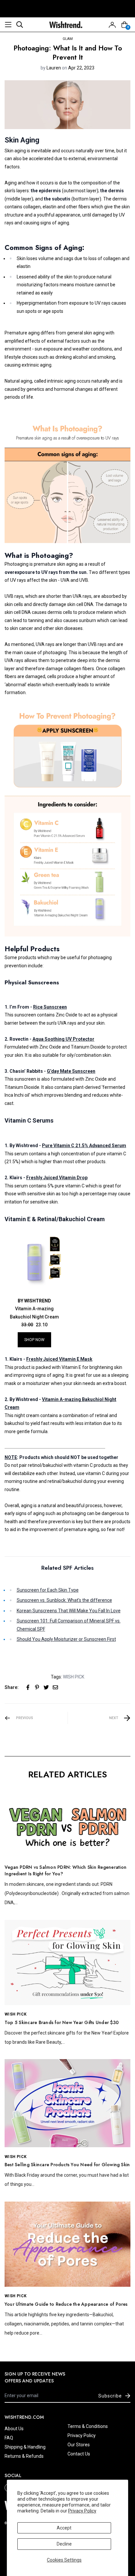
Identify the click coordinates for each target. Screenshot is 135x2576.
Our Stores (79, 2445)
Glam (68, 39)
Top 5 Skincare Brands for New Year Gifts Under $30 (62, 2022)
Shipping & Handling (25, 2447)
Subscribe (110, 2396)
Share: (12, 1687)
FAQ (9, 2438)
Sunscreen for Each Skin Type (48, 1590)
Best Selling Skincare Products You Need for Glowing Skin (67, 2165)
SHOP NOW (34, 1340)
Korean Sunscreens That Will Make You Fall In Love (69, 1611)
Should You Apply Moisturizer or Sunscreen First (66, 1639)
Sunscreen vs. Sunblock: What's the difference (64, 1600)
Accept (64, 2528)
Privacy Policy (82, 2511)
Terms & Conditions (88, 2426)
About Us (14, 2429)
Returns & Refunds (24, 2456)
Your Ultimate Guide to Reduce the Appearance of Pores (66, 2304)
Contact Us (79, 2454)
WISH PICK (74, 1677)
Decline (64, 2544)
